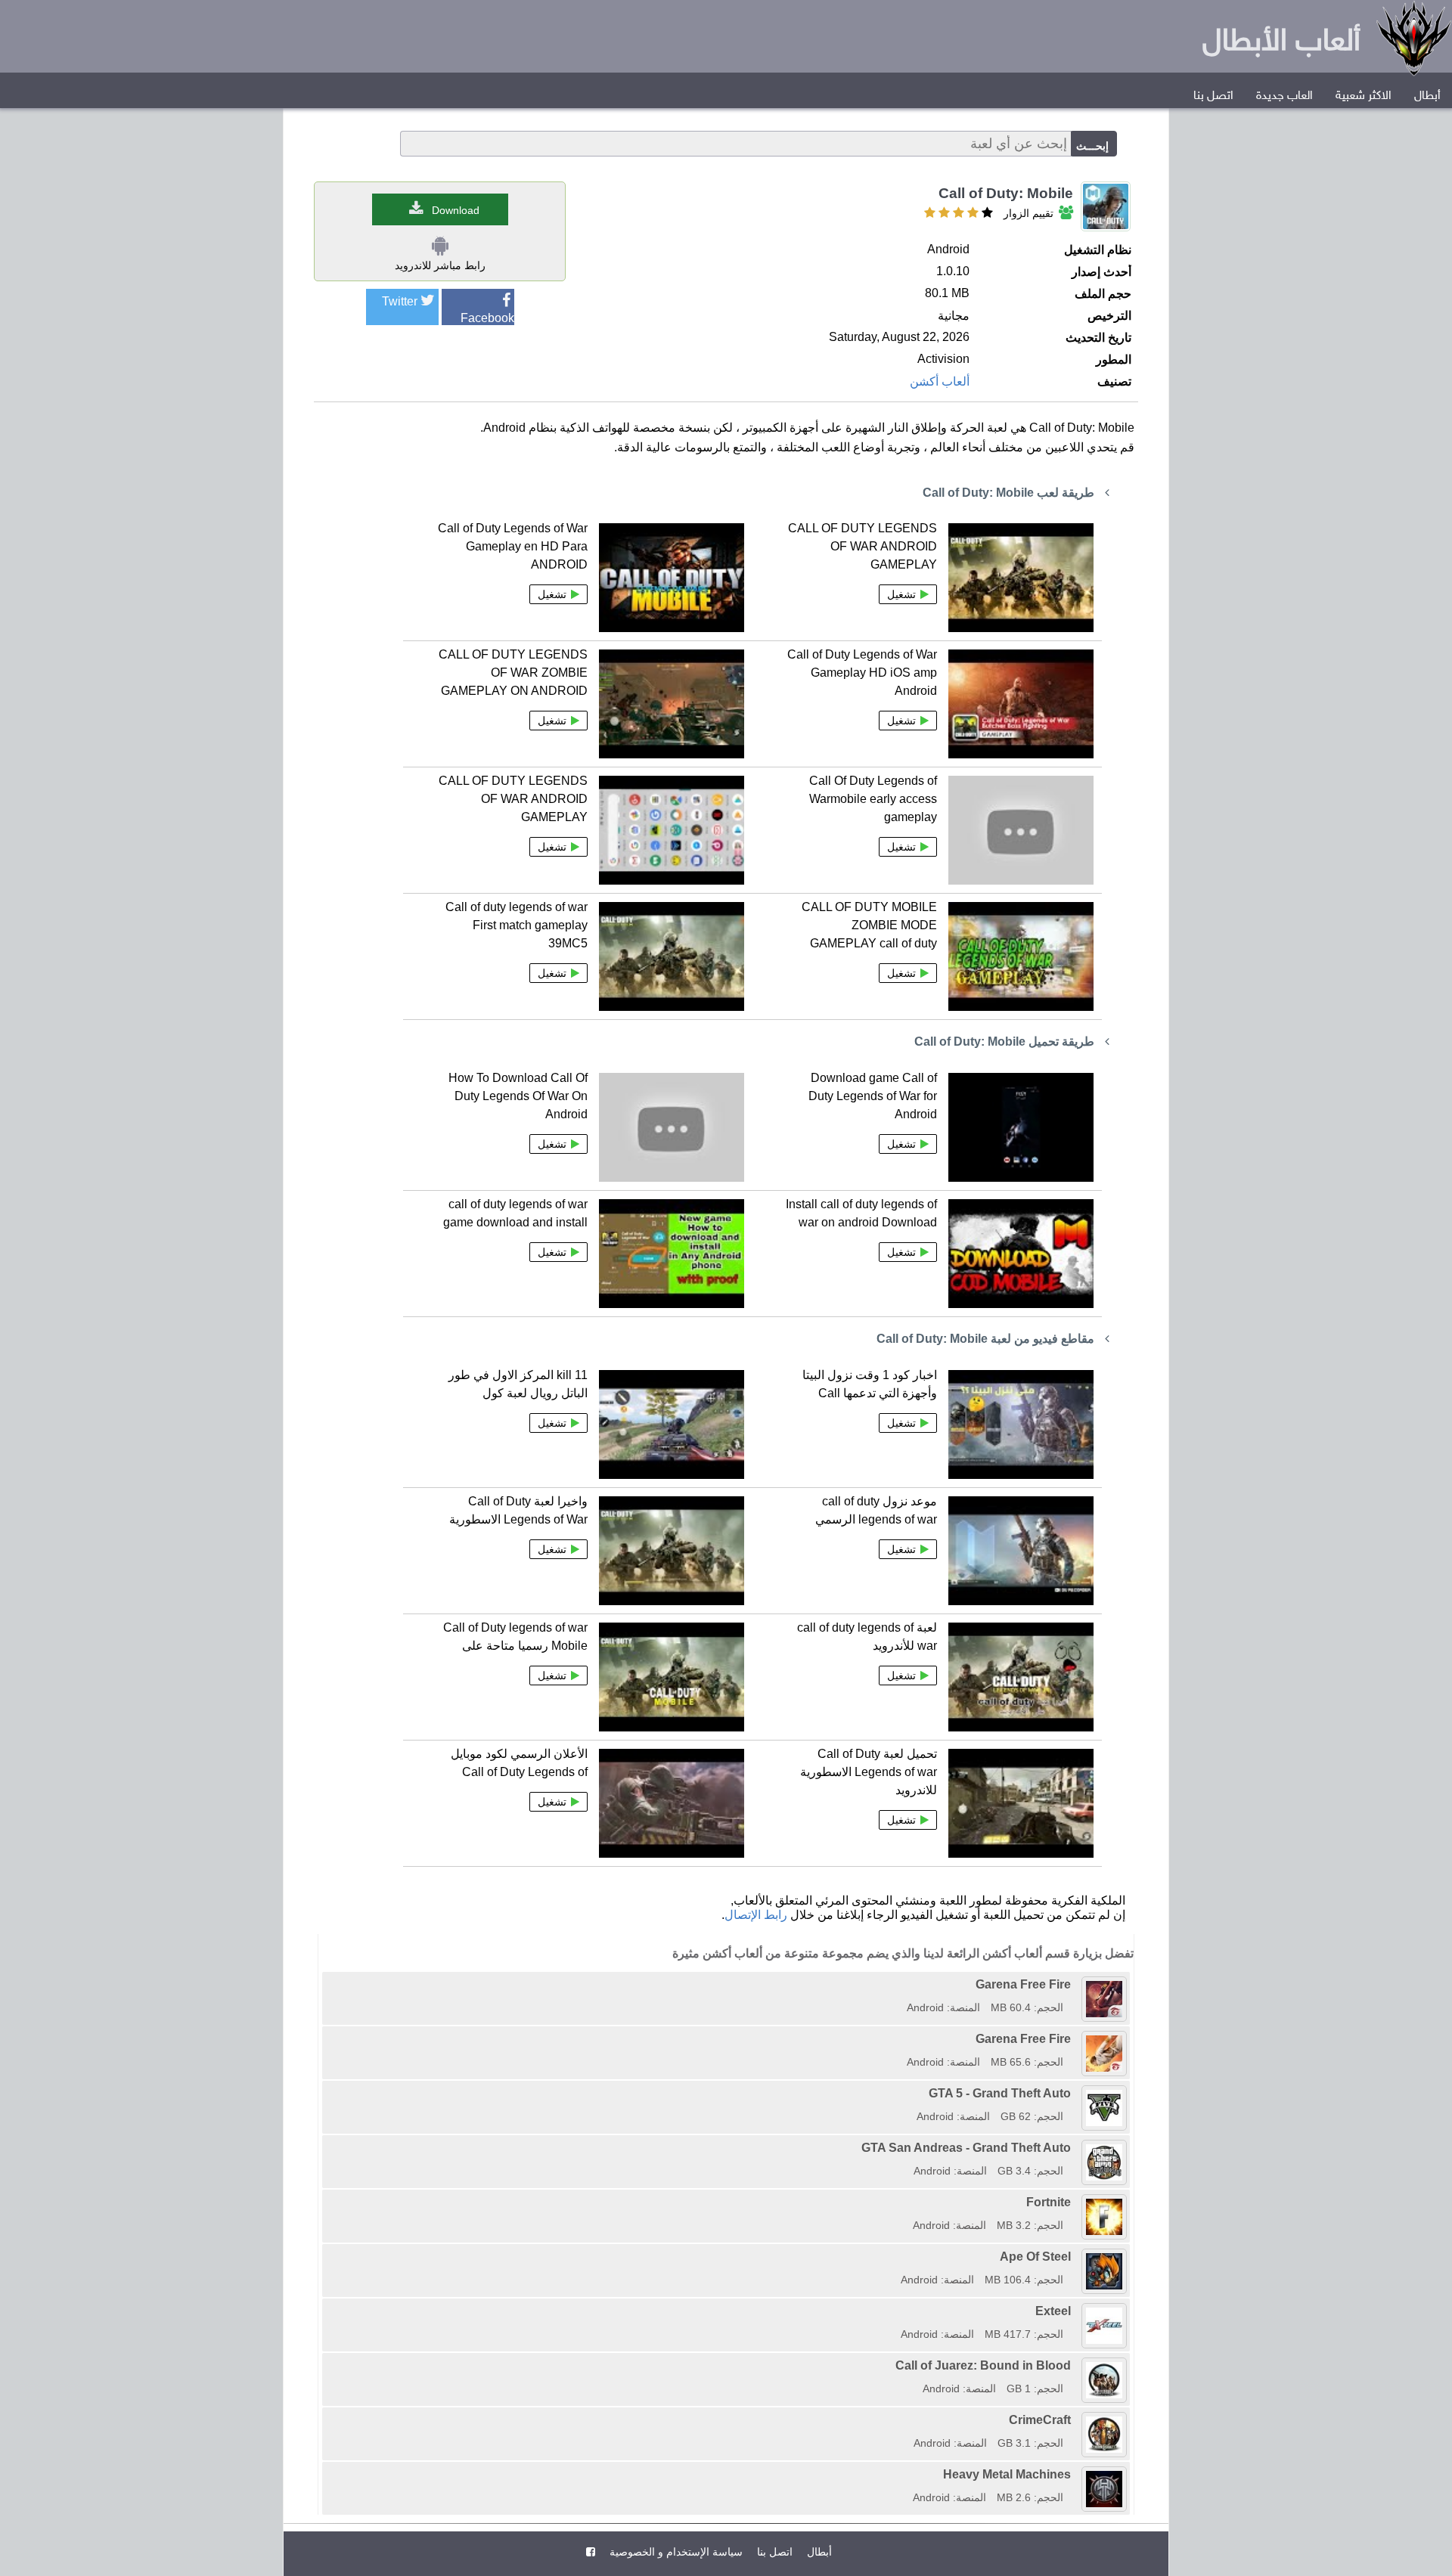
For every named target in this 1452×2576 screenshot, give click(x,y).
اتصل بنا (1213, 96)
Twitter (400, 301)
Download (456, 210)
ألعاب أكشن (940, 381)
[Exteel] (895, 2311)
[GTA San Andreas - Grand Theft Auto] (856, 2148)
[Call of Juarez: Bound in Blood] (890, 2365)
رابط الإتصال (756, 1915)
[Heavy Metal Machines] (907, 2474)
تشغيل (901, 594)
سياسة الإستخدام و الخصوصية (675, 2552)
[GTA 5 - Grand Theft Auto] (911, 2093)
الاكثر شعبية (1364, 96)
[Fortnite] (907, 2202)
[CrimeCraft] (908, 2420)
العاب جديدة (1284, 96)
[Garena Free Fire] (901, 1984)
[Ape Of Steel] (895, 2257)
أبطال (1427, 96)
